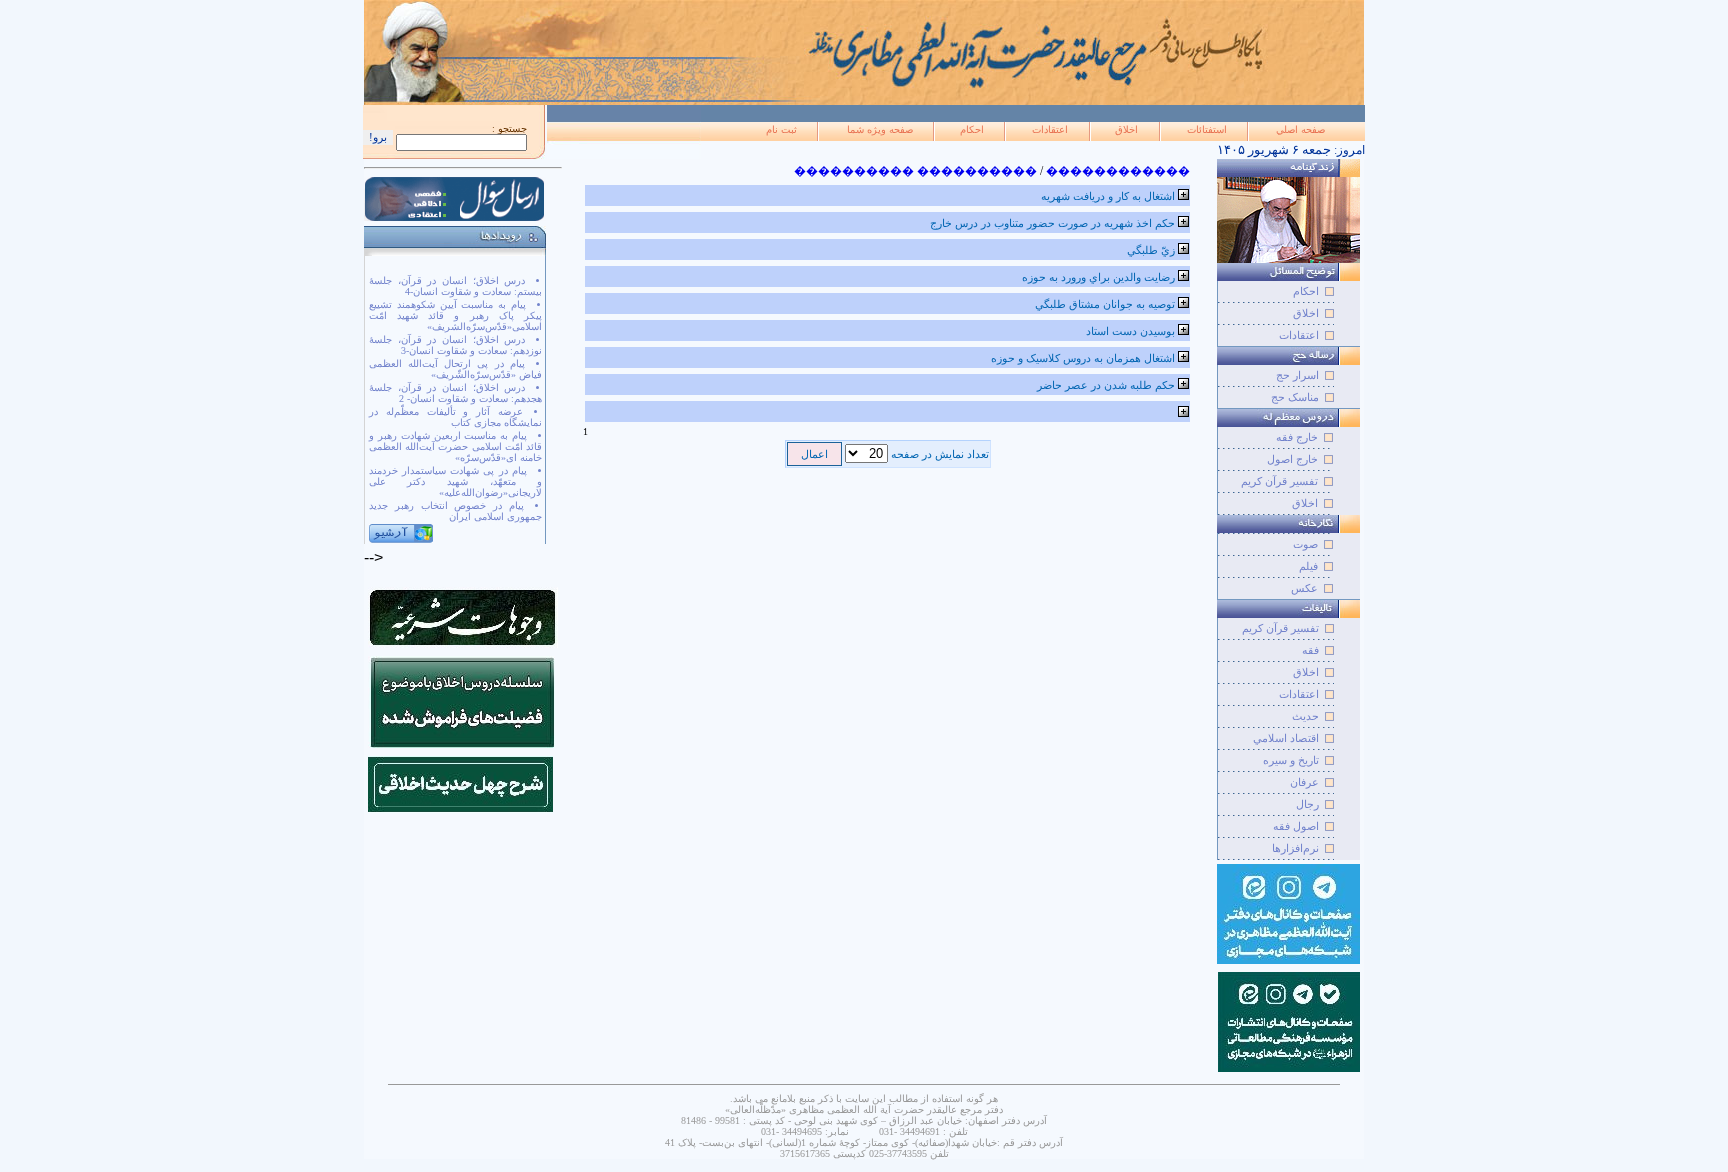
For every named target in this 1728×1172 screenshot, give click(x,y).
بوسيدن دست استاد (1130, 331)
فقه (1310, 650)
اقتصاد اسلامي (1286, 738)
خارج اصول (1292, 459)
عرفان (1304, 782)
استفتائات (1207, 129)
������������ (1118, 171)
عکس (1304, 588)
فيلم (1308, 566)
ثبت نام (781, 129)
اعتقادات (1050, 129)
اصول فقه (1296, 826)
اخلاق (1126, 129)
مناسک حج (1295, 397)
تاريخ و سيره (1291, 760)
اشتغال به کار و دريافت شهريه (1108, 196)
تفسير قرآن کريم (1280, 628)
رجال (1307, 804)
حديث (1305, 716)
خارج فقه (1297, 437)
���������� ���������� (915, 171)
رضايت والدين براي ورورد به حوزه (1098, 277)
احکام (972, 129)
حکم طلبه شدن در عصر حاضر (1106, 385)
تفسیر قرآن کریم (1279, 481)
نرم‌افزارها (1295, 848)
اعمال (814, 454)
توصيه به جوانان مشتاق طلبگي (1105, 304)
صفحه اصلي (1300, 129)
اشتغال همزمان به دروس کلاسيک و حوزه (1083, 358)
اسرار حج (1297, 375)
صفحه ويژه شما (880, 129)
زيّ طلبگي (1151, 250)
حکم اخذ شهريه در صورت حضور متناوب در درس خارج (1052, 223)
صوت (1305, 544)
